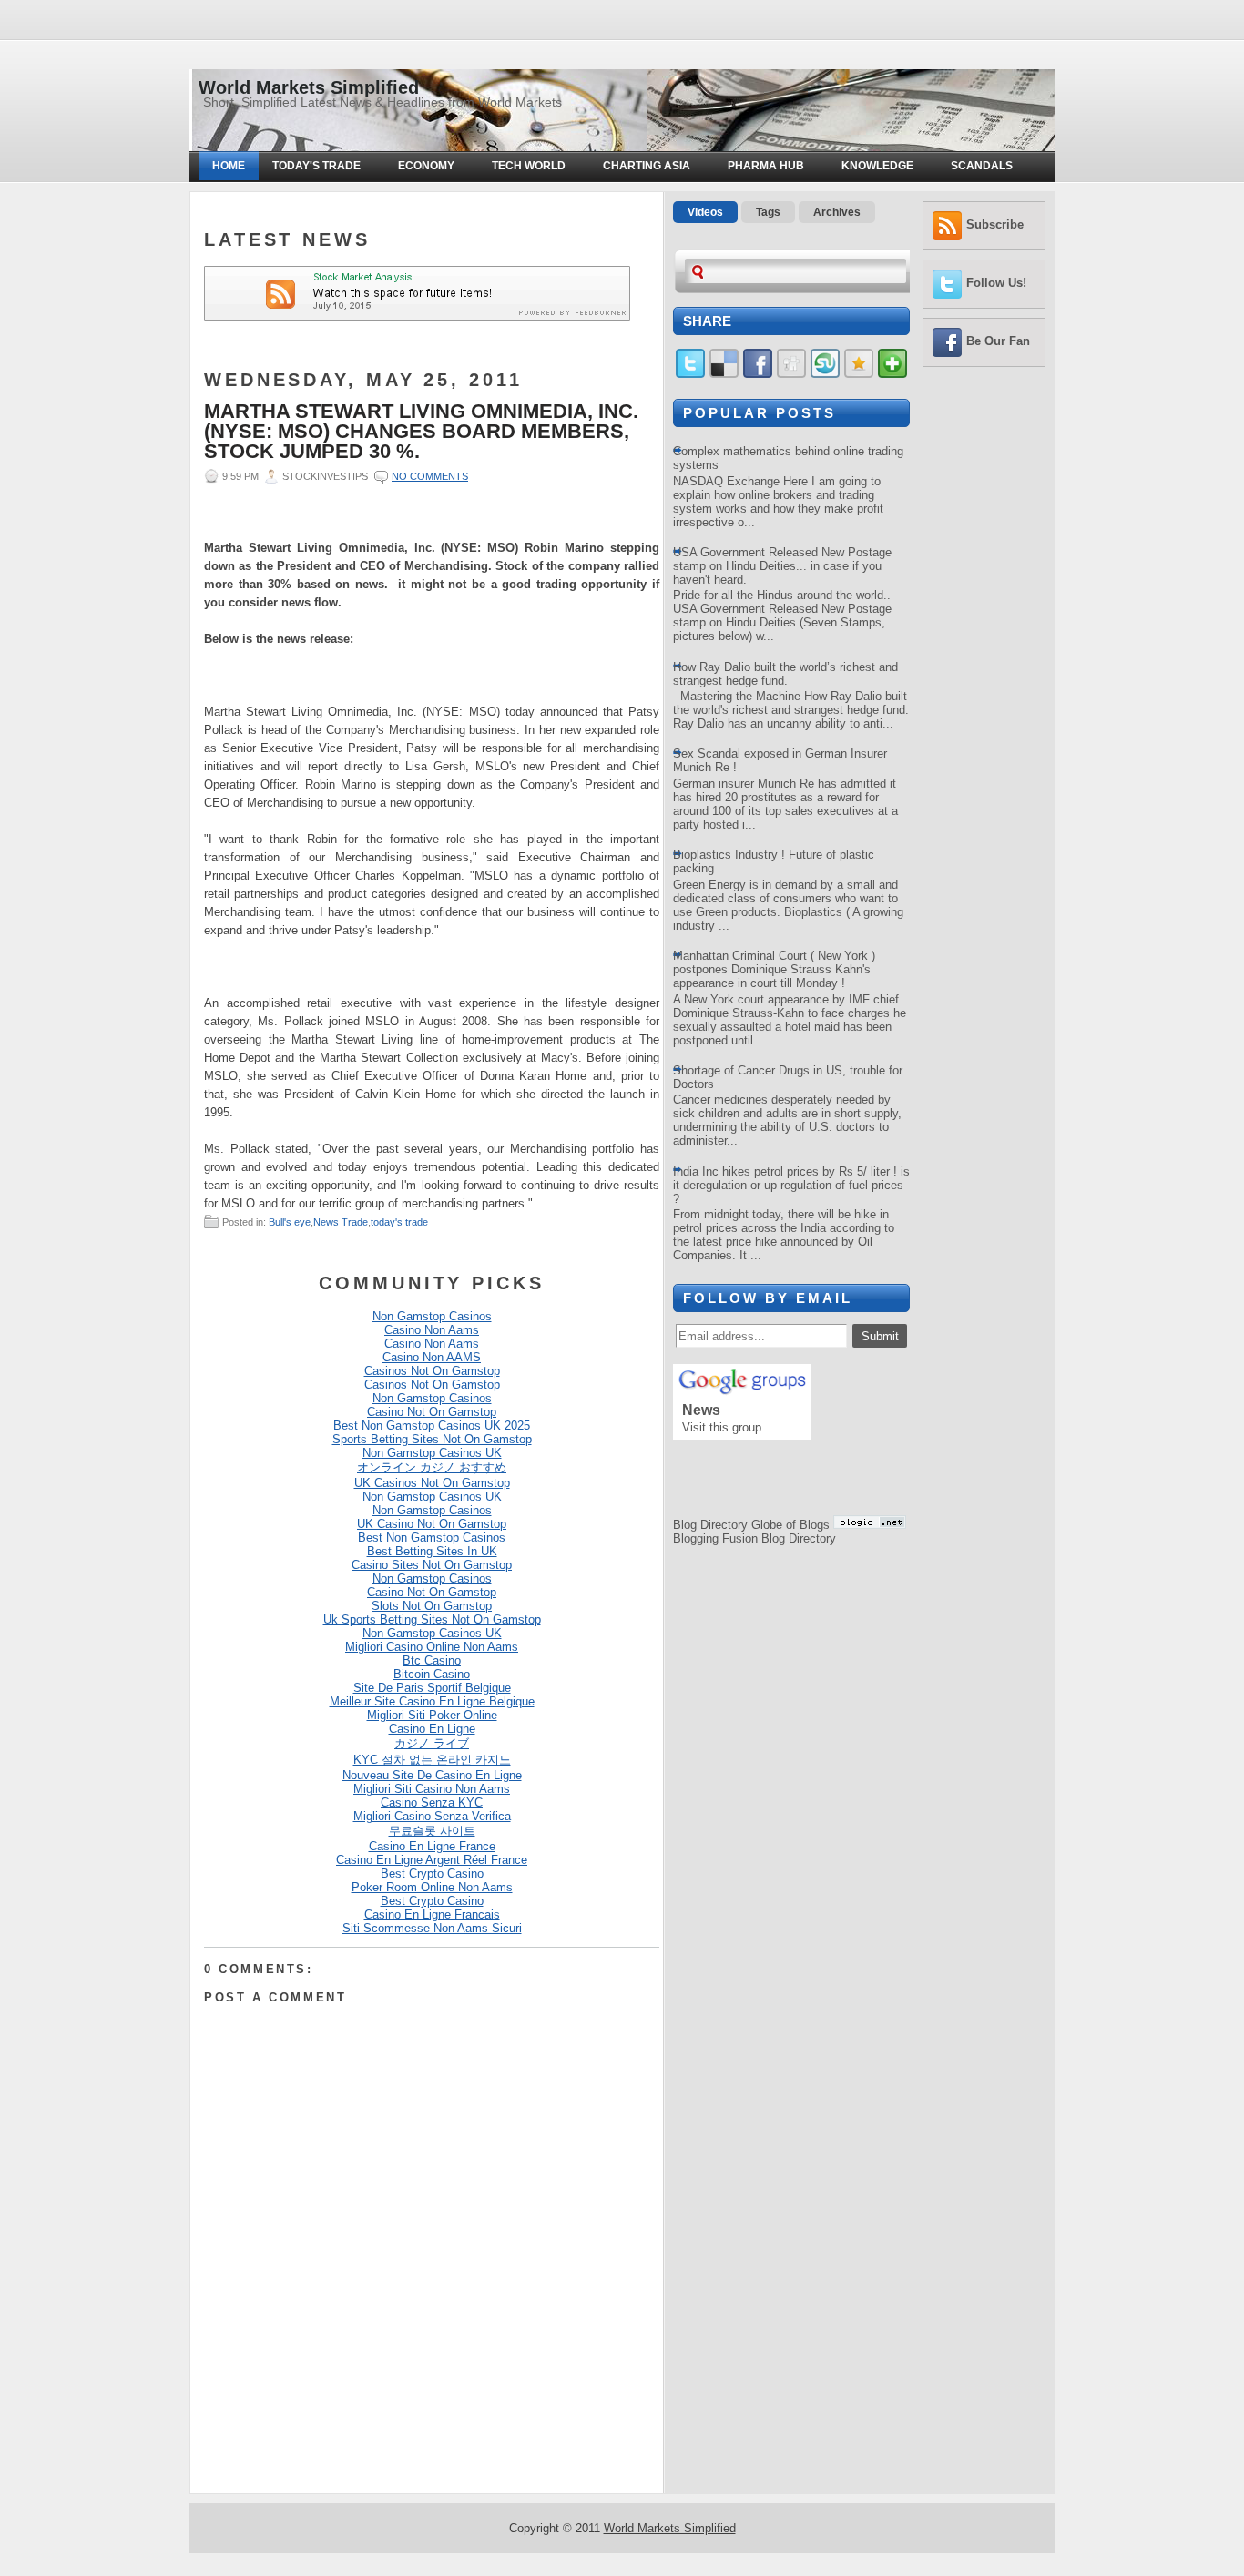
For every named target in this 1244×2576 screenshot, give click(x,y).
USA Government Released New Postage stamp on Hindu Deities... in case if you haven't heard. (782, 566)
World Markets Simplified (309, 87)
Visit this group (722, 1427)
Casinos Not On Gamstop (432, 1371)
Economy (426, 166)
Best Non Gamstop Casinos (432, 1537)
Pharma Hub (766, 166)
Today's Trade (316, 166)
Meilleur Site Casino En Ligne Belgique (432, 1701)
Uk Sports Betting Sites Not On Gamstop (432, 1619)
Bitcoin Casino (432, 1674)
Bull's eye (290, 1222)
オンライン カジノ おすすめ (432, 1467)
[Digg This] (791, 374)
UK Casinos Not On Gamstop (432, 1483)
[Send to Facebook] (758, 374)
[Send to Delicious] (724, 374)
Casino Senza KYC (432, 1802)
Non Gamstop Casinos (432, 1316)
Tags (768, 212)
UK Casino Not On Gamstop (432, 1524)
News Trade (341, 1222)
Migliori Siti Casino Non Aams (432, 1789)
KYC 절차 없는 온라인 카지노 (432, 1760)
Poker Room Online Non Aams (432, 1887)
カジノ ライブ (432, 1743)
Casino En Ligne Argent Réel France (432, 1860)
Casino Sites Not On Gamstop (432, 1565)
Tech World (529, 166)
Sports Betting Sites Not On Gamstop (432, 1439)
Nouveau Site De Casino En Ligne (432, 1775)
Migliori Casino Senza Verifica (432, 1816)
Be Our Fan (998, 341)
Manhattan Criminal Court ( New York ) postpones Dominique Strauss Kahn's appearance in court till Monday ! (774, 969)
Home (229, 166)
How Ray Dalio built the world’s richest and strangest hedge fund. (785, 674)
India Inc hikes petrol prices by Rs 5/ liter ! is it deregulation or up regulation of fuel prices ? (791, 1185)
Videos (705, 212)
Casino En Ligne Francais (432, 1914)
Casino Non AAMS (432, 1357)
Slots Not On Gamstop (432, 1606)
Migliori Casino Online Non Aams (432, 1647)
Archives (837, 212)
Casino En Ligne (432, 1729)
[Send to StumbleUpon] (825, 374)
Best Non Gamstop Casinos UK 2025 (432, 1425)
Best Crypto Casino (432, 1873)
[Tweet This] (690, 374)
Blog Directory (710, 1525)
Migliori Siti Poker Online (432, 1715)
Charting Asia (647, 166)
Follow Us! (996, 283)
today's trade (399, 1222)
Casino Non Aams (432, 1330)
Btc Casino (432, 1660)
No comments (430, 476)
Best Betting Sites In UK (432, 1551)
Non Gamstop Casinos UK (432, 1453)
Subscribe (995, 224)
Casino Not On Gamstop (432, 1412)
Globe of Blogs (790, 1525)
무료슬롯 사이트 (432, 1831)
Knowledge (877, 166)
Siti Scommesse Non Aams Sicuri (432, 1928)
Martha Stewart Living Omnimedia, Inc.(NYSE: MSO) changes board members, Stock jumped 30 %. (421, 432)
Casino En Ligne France (432, 1846)
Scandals (982, 166)
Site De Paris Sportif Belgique (432, 1688)
